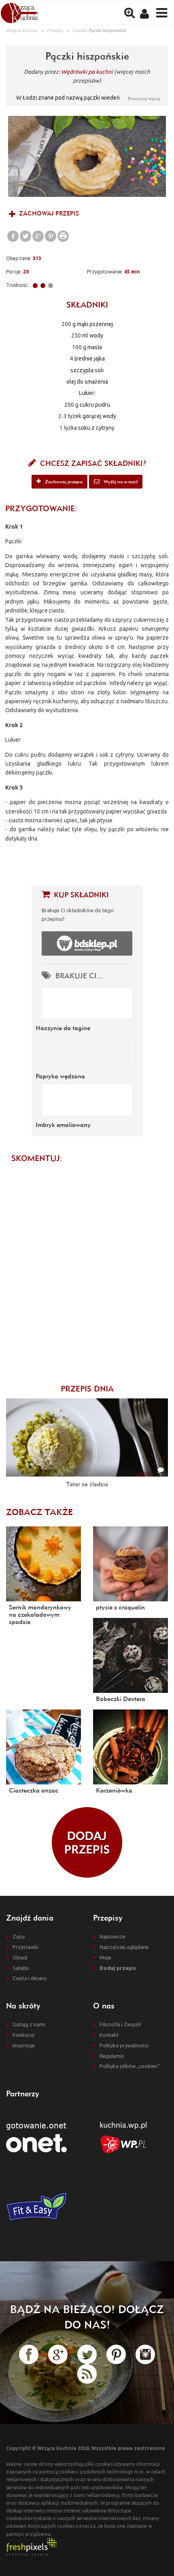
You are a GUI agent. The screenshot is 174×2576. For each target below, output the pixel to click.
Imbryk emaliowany (63, 1125)
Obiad (20, 1957)
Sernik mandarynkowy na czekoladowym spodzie (40, 1614)
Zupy (19, 1936)
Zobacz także (39, 1512)
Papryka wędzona (60, 1076)
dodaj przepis (87, 1842)
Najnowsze (112, 1936)
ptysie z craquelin (120, 1607)
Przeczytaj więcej (144, 98)
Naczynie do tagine (63, 1028)
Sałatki (21, 1968)
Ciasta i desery (30, 1978)
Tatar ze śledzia (87, 1484)
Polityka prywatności (124, 2045)
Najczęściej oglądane (124, 1947)
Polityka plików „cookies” (130, 2066)
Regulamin (112, 2056)
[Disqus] (87, 1269)
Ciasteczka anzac (34, 1790)
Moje (105, 1957)
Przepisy (55, 30)
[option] (87, 156)
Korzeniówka (114, 1790)
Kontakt (109, 2035)
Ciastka (80, 30)
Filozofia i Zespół (120, 2024)
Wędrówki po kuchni (87, 72)
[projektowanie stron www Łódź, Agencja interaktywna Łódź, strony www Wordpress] (31, 2546)
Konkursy (23, 2035)
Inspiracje (24, 2045)
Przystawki (25, 1947)
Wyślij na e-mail (120, 481)
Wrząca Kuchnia (22, 30)
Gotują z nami (29, 2024)
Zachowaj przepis (48, 213)
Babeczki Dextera (121, 1699)
